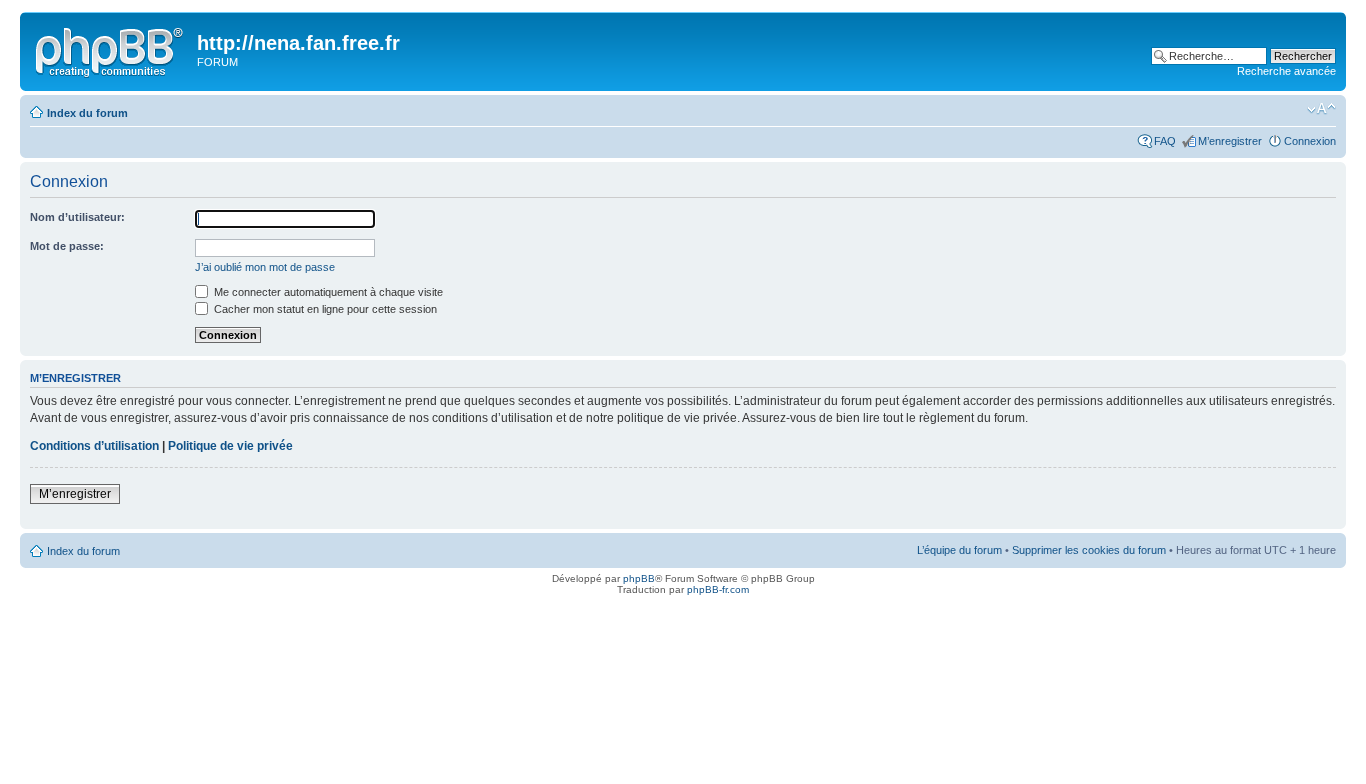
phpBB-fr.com (718, 589)
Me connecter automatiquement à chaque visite (327, 292)
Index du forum (87, 113)
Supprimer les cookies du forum (1089, 550)
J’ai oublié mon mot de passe (265, 267)
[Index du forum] (111, 49)
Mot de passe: (67, 246)
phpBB (639, 578)
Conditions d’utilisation (94, 446)
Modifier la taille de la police (1321, 109)
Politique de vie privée (230, 446)
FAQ (1165, 141)
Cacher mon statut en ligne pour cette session (324, 309)
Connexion (1310, 141)
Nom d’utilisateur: (77, 217)
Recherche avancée (1286, 71)
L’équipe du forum (959, 550)
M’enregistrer (1230, 141)
